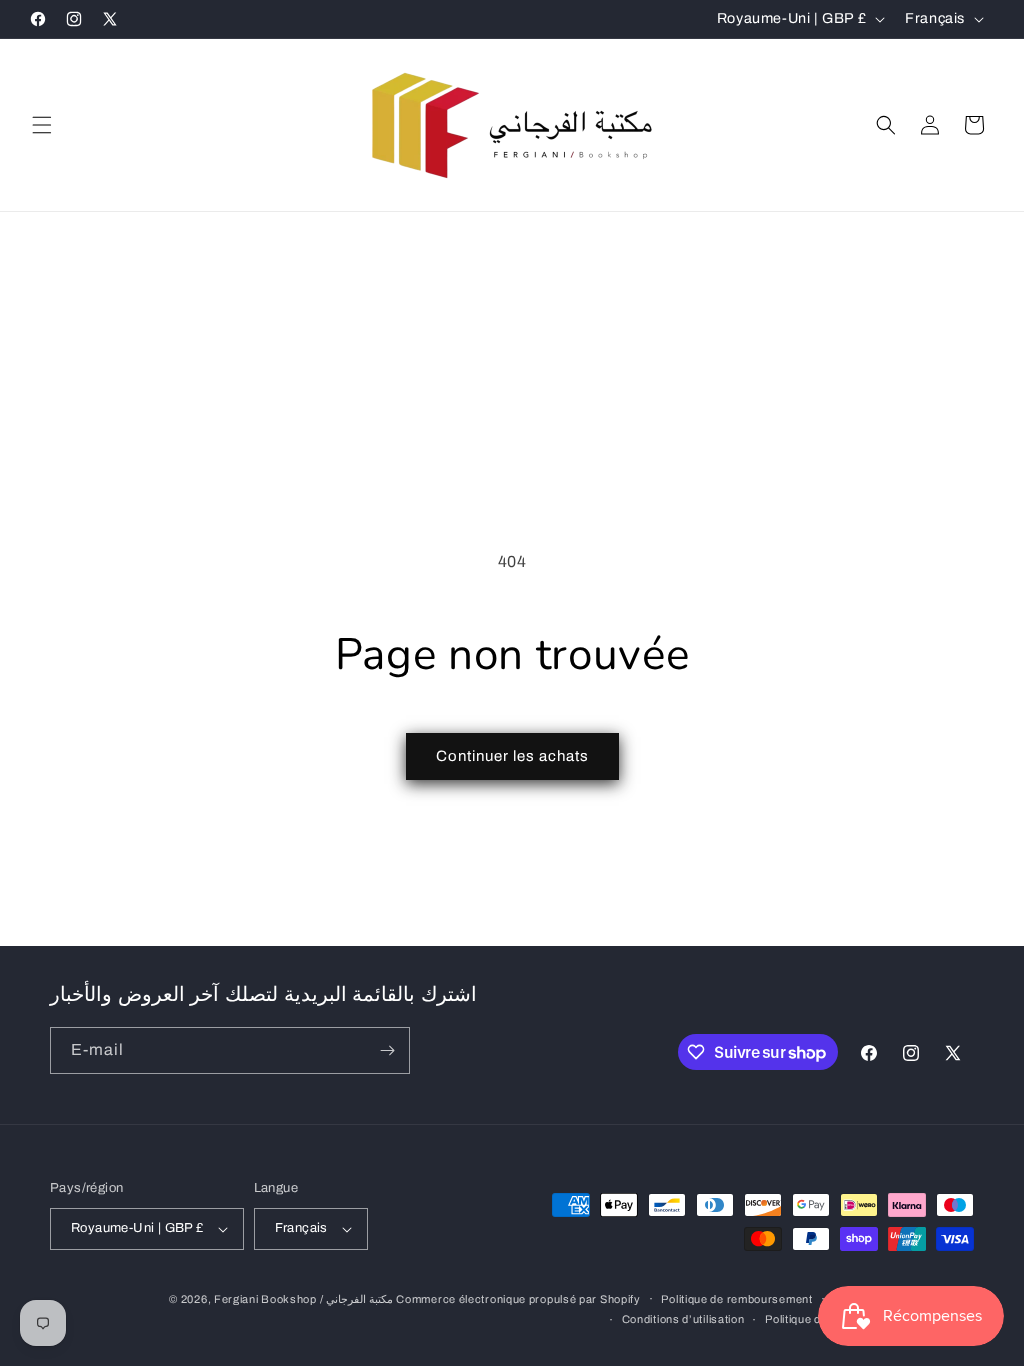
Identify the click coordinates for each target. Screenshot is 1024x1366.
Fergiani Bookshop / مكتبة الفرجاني (303, 1299)
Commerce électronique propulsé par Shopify (518, 1299)
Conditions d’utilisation (683, 1319)
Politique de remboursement (736, 1299)
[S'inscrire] (387, 1050)
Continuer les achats (512, 756)
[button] (42, 125)
